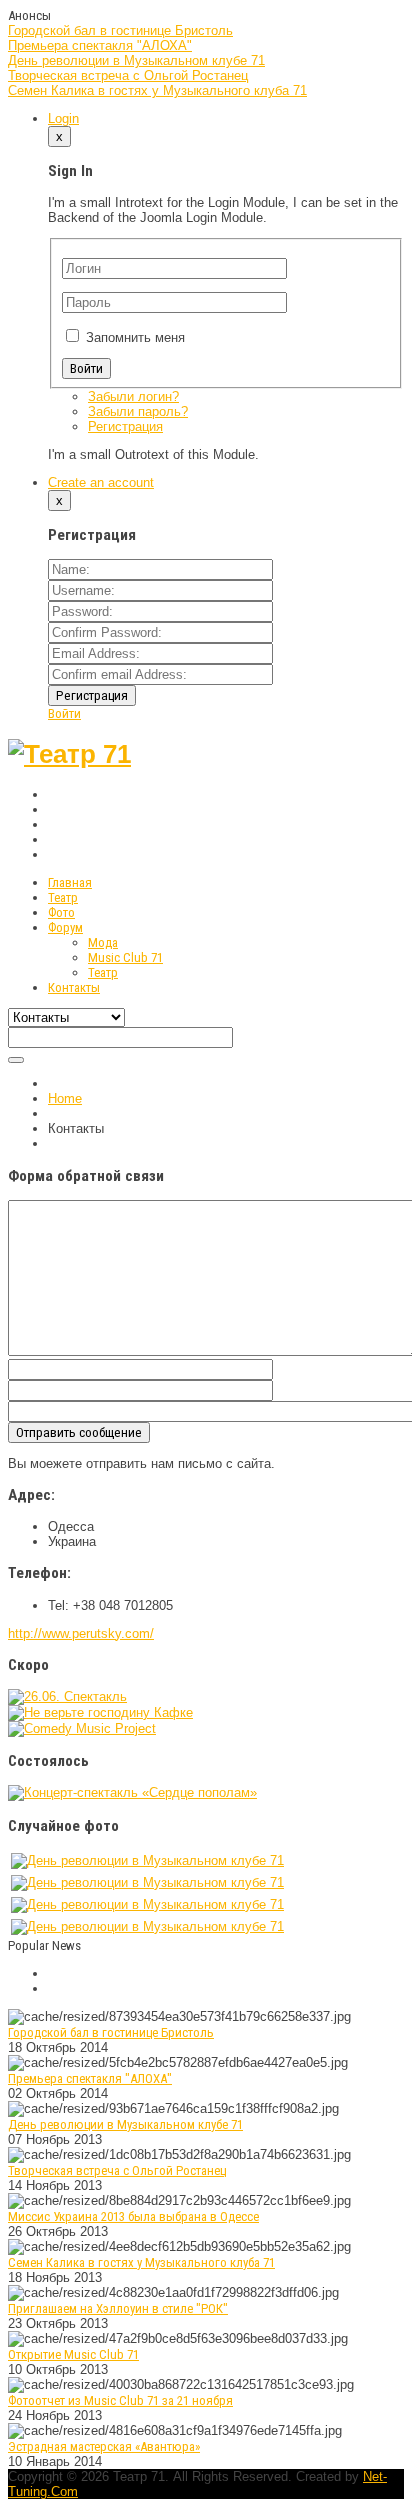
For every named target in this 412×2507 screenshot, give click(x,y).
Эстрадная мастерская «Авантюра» (104, 2446)
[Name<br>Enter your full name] (160, 569)
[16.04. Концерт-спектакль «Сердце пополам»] (132, 1792)
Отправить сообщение (79, 1432)
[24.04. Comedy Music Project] (82, 1728)
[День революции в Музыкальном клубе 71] (147, 1860)
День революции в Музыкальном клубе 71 (136, 60)
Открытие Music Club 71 (73, 2354)
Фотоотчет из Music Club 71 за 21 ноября (120, 2400)
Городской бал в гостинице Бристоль (120, 30)
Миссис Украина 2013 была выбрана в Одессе (133, 2216)
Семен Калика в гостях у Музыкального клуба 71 (157, 90)
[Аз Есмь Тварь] (67, 1696)
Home (65, 1098)
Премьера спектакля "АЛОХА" (100, 45)
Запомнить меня (135, 337)
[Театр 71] (69, 754)
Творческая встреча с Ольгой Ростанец (128, 75)
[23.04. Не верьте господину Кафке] (100, 1712)
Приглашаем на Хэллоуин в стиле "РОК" (118, 2308)
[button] (63, 118)
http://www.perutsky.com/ (81, 1633)
